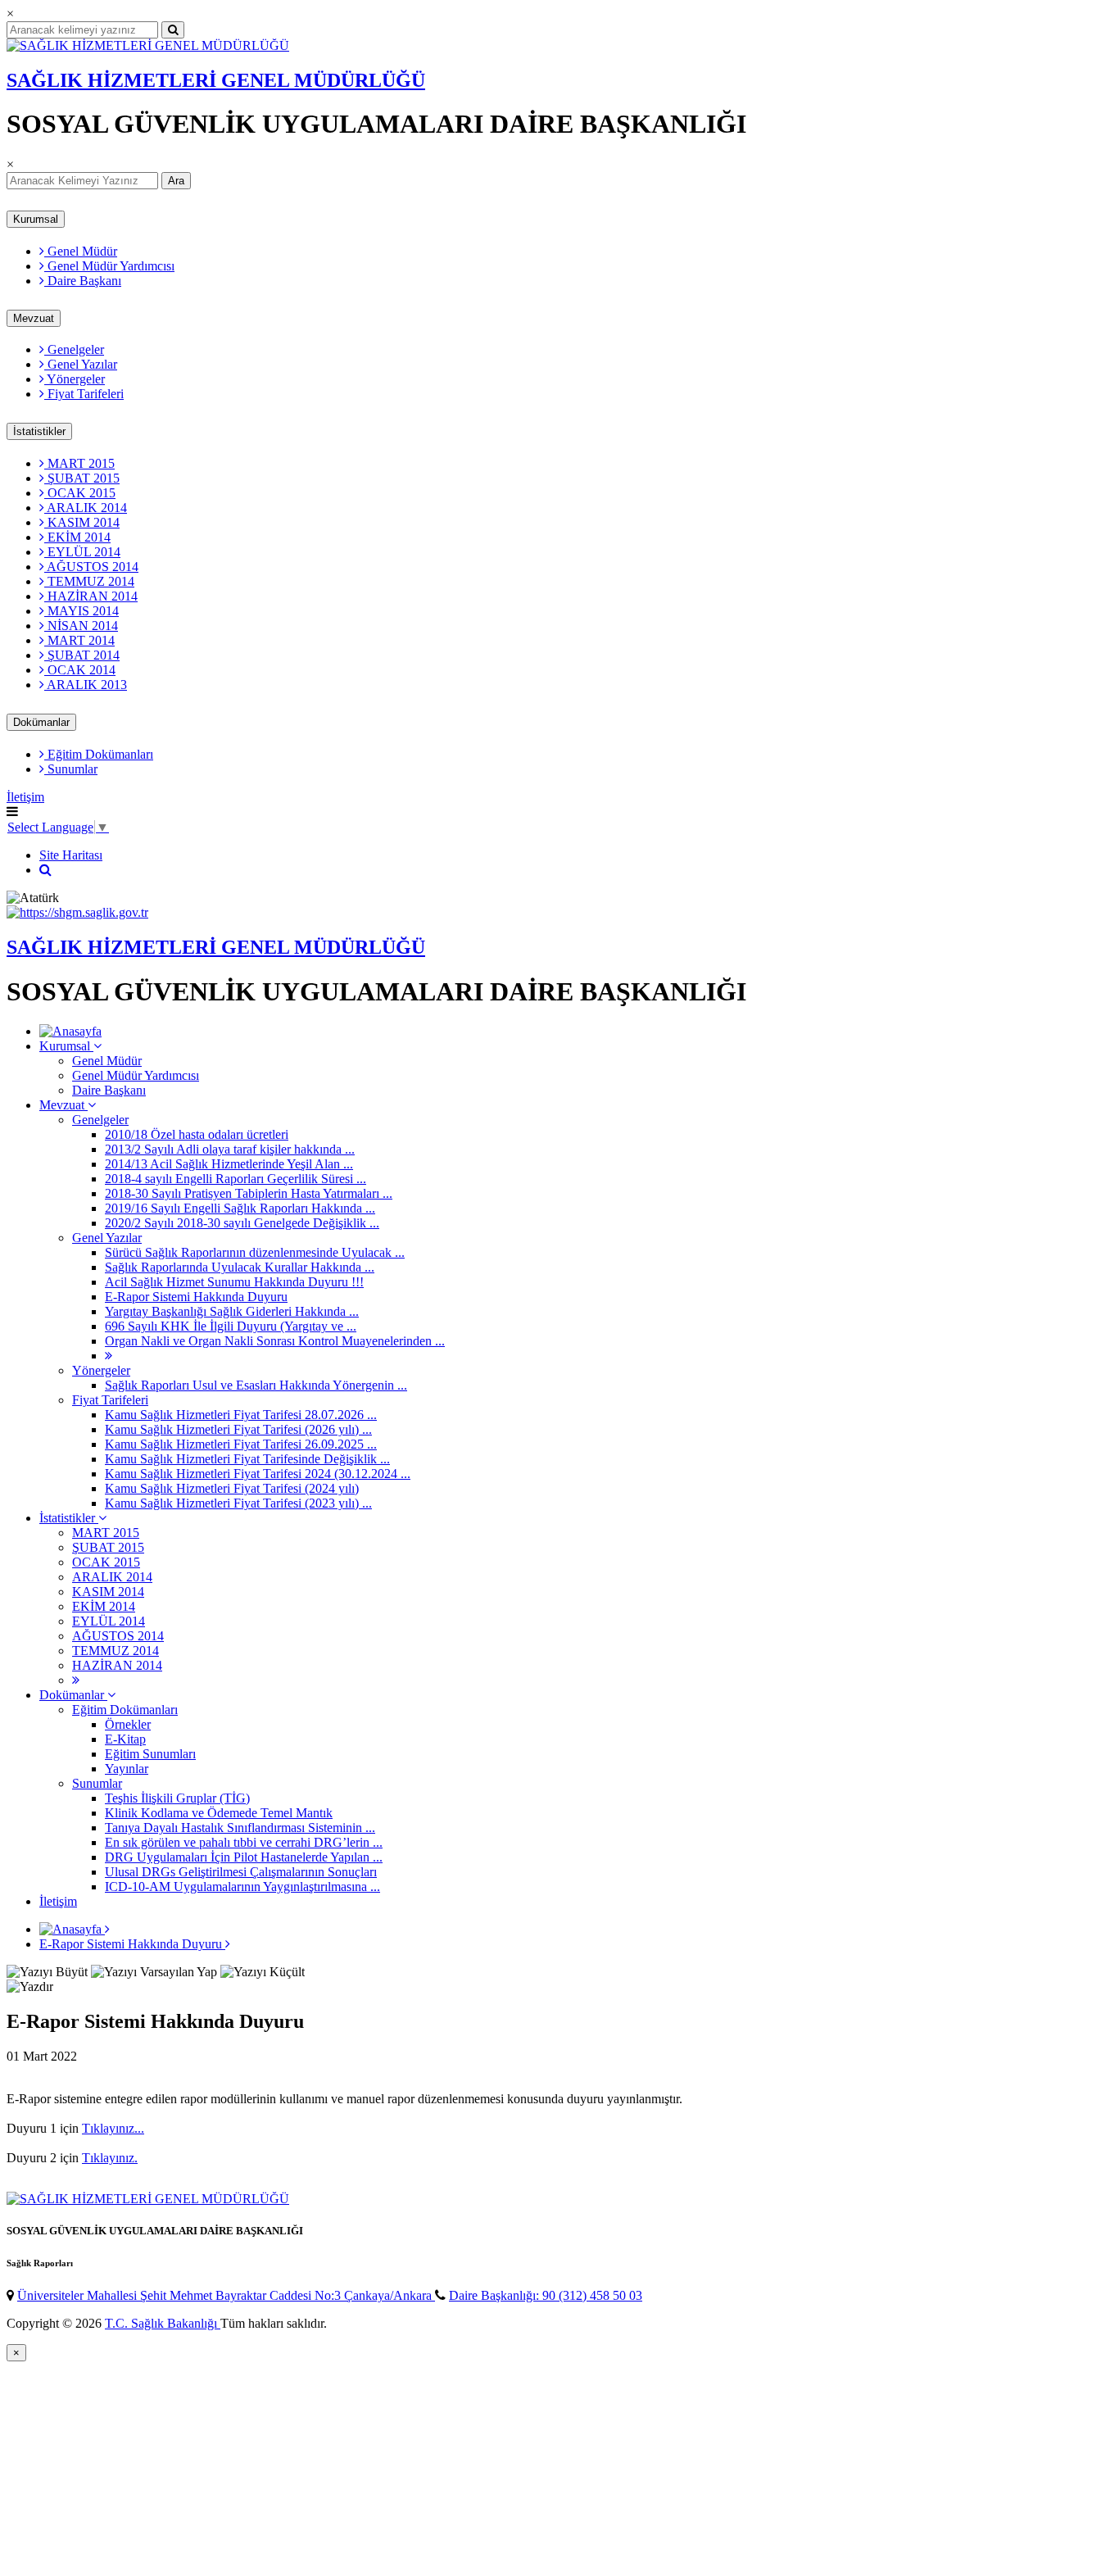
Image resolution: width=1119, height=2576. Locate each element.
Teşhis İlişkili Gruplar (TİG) (177, 1798)
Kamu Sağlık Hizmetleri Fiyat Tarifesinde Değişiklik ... (247, 1459)
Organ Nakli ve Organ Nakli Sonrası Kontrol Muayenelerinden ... (275, 1341)
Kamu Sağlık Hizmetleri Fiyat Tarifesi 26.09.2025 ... (241, 1444)
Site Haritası (71, 855)
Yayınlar (127, 1769)
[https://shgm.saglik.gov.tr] (77, 912)
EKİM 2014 (77, 537)
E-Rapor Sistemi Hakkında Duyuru (196, 1297)
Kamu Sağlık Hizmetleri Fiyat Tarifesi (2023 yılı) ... (238, 1503)
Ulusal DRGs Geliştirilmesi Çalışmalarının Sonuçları (241, 1872)
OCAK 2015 (80, 493)
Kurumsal (36, 219)
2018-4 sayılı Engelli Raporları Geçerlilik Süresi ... (236, 1179)
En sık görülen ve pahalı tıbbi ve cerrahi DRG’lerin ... (244, 1842)
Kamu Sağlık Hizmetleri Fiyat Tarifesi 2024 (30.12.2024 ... (258, 1474)
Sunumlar (71, 769)
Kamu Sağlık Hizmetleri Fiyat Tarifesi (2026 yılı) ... (238, 1429)
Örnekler (128, 1724)
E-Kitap (125, 1739)
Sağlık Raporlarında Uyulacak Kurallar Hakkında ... (240, 1267)
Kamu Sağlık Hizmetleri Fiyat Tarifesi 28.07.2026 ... (241, 1415)
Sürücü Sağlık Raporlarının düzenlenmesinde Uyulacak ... (255, 1252)
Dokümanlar (41, 722)
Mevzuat (34, 318)
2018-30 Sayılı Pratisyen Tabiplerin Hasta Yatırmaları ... (249, 1193)
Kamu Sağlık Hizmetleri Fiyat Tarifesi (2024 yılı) (232, 1488)
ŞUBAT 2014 (82, 655)
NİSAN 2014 (81, 626)
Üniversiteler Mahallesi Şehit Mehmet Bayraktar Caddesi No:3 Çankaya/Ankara (226, 2295)
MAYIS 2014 (82, 611)
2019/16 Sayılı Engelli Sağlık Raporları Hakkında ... (240, 1208)
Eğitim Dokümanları (99, 754)
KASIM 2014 (82, 522)
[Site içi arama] (45, 870)
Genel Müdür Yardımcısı (109, 266)
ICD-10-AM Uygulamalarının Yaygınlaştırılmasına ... (242, 1887)
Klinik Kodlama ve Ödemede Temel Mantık (219, 1813)
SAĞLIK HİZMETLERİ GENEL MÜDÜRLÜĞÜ (216, 80)
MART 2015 (79, 463)
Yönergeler (75, 379)
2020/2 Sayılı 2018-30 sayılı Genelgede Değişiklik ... (242, 1223)
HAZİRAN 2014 (91, 596)
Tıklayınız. (110, 2158)
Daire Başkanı (83, 281)
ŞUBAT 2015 (82, 478)
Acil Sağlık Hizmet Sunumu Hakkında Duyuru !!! (234, 1282)
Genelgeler (74, 349)
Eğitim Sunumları (150, 1754)
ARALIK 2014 (86, 508)
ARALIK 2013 (86, 685)
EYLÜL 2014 (82, 552)
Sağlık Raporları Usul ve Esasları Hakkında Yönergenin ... (256, 1385)
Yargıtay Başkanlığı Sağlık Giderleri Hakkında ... (232, 1311)
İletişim (25, 797)
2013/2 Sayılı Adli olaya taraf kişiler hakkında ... (230, 1149)
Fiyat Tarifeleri (84, 394)
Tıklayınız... (113, 2128)
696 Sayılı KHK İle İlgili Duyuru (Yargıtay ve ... (231, 1326)
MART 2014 (79, 640)
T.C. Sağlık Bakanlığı (163, 2323)
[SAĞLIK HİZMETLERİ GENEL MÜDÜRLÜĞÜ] (148, 45)
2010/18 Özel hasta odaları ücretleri (197, 1134)
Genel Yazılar (81, 364)
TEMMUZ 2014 (89, 581)
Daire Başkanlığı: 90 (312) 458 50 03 (546, 2295)
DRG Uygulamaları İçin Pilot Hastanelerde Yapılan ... (244, 1857)
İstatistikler (39, 431)
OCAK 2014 (80, 670)
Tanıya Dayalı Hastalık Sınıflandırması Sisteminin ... (240, 1828)
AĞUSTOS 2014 (91, 567)
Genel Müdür (81, 251)
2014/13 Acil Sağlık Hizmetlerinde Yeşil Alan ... (229, 1164)
